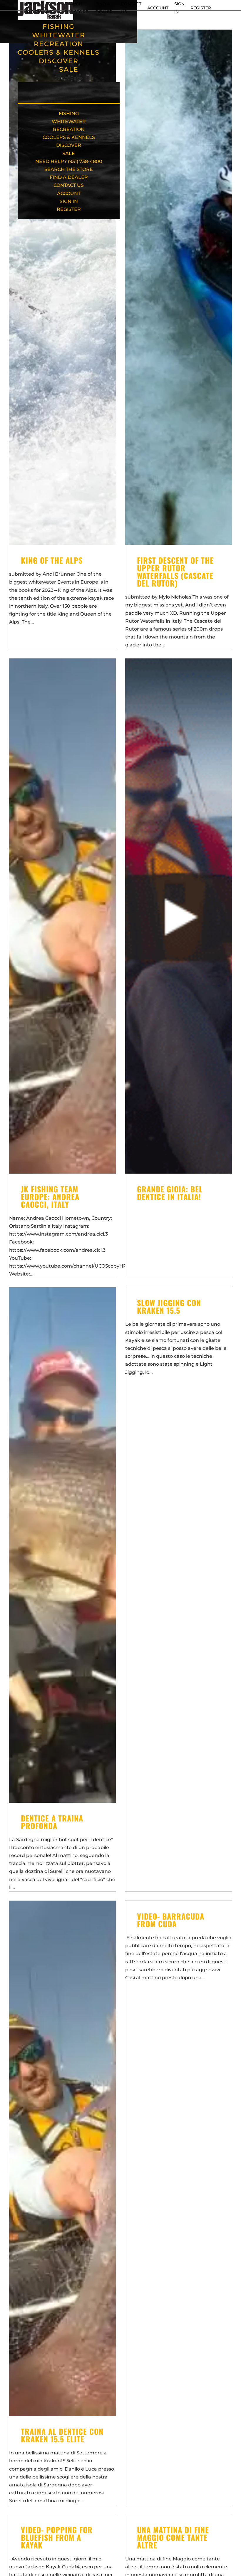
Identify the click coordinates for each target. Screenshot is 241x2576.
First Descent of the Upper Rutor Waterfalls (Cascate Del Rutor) (175, 572)
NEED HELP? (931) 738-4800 (69, 161)
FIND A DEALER (69, 177)
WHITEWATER (59, 35)
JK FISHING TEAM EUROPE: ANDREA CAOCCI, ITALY (50, 1197)
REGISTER (201, 8)
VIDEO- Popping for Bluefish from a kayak (57, 2537)
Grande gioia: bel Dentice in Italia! (170, 1193)
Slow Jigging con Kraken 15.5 (169, 1307)
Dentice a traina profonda (52, 1822)
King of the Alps (52, 560)
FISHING (59, 27)
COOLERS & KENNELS (59, 52)
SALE (69, 69)
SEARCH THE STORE (69, 169)
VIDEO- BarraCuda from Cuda (171, 1920)
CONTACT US (69, 185)
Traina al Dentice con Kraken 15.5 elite (62, 2435)
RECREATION (59, 44)
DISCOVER (59, 61)
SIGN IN (69, 201)
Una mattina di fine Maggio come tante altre (173, 2537)
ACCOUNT (158, 8)
